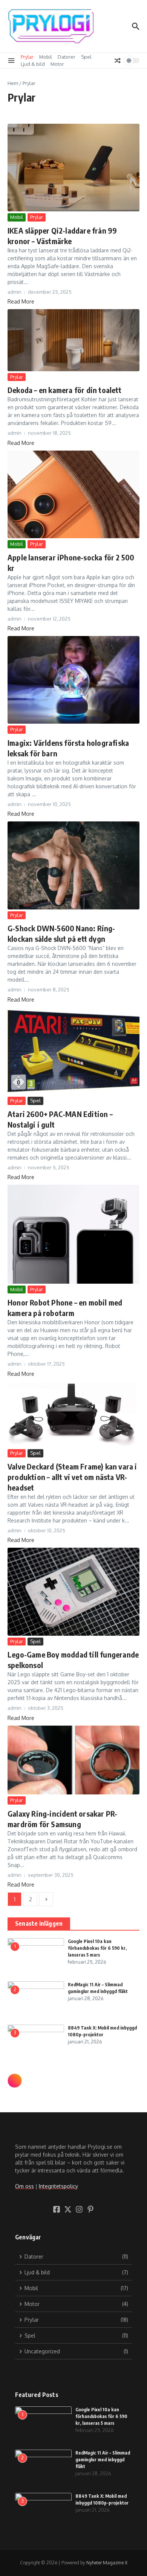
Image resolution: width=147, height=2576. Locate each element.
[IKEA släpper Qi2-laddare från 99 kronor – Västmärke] (73, 168)
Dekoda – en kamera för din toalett (64, 390)
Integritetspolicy (58, 2186)
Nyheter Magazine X (107, 2563)
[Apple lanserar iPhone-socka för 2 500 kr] (73, 494)
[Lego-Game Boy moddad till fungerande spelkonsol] (73, 1592)
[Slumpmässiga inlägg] (118, 61)
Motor (57, 64)
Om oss (24, 2186)
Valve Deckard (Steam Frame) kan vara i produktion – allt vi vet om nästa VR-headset (72, 1477)
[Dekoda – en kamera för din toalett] (73, 340)
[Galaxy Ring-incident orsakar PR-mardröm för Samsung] (73, 1760)
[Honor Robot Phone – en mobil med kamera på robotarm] (73, 1234)
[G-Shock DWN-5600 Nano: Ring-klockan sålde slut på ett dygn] (73, 865)
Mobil (46, 57)
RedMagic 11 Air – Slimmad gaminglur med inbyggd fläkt (103, 2460)
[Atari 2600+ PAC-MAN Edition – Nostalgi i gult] (73, 1051)
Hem (13, 83)
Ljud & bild (33, 64)
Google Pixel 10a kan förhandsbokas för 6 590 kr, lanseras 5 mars (97, 1948)
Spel (86, 57)
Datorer (67, 57)
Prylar (27, 57)
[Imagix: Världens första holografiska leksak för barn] (73, 680)
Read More (21, 301)
